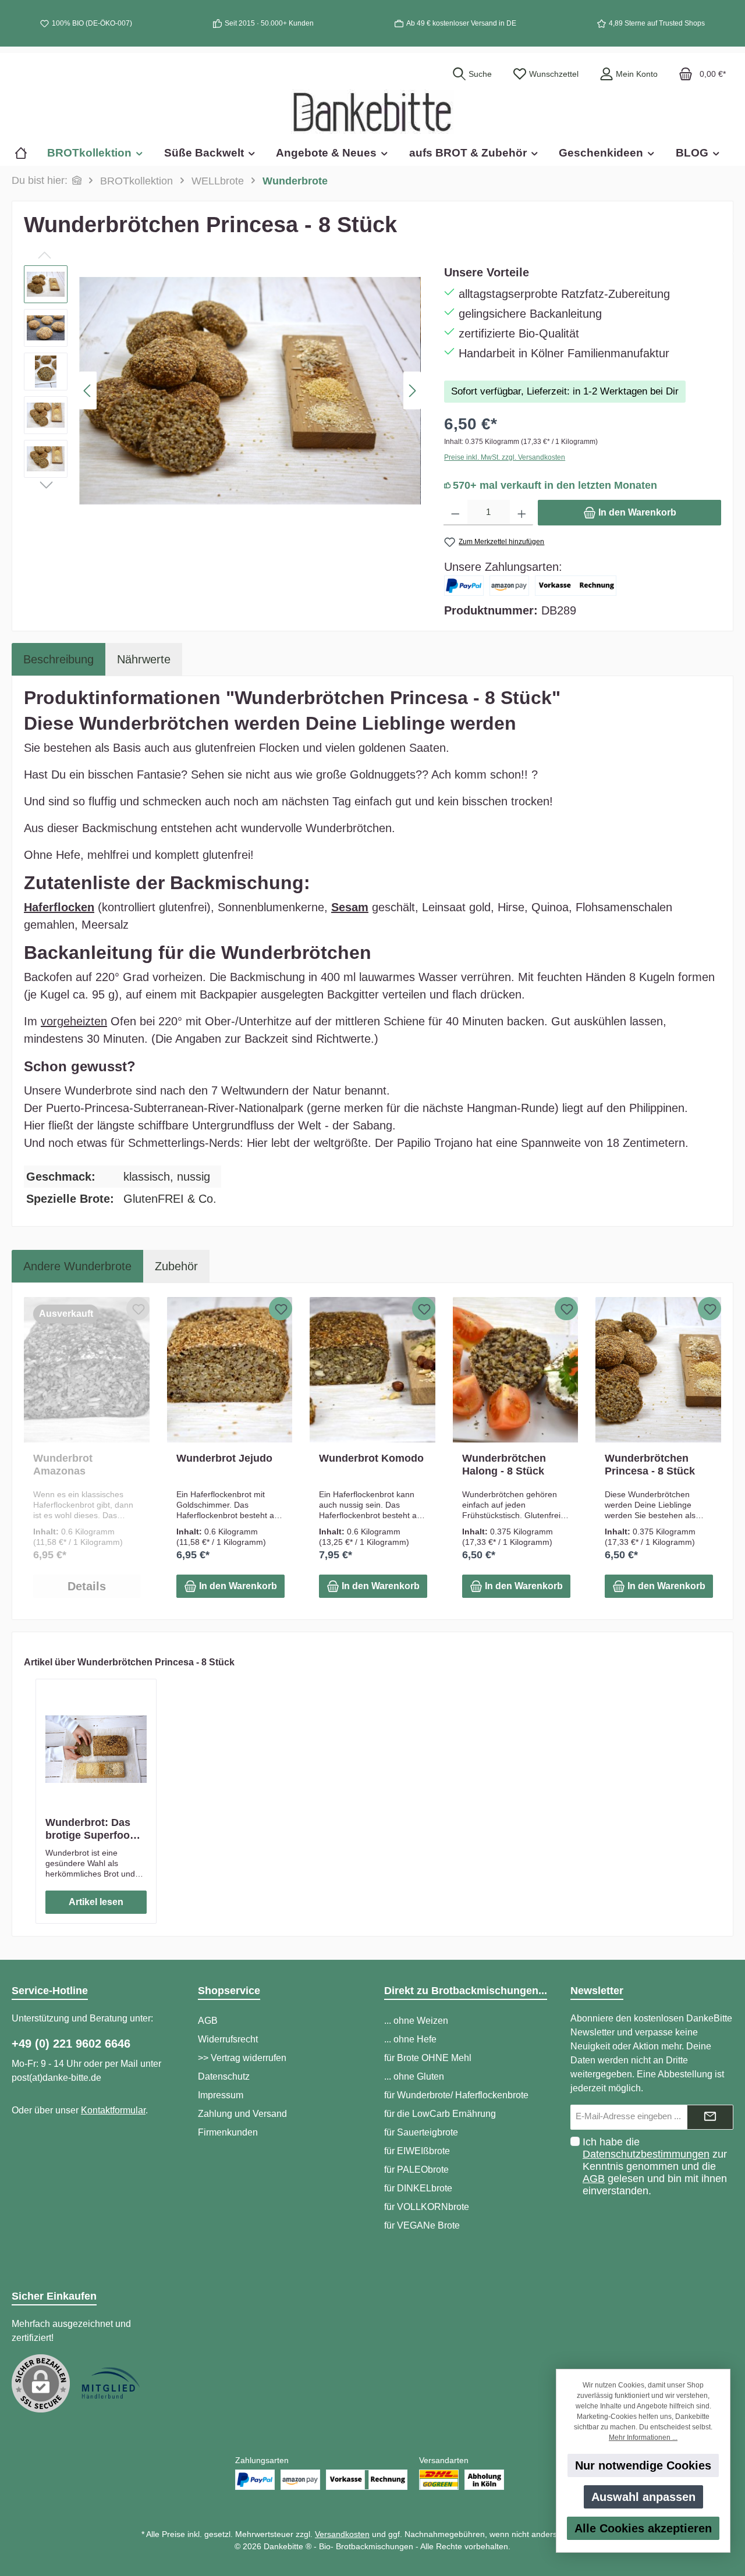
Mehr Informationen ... (643, 2438)
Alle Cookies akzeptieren (643, 2528)
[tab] (58, 659)
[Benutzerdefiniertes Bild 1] (111, 2383)
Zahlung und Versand (242, 2114)
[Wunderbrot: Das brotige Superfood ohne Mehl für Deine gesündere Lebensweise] (96, 1749)
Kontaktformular (113, 2110)
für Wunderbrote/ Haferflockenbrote (456, 2095)
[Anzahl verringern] (455, 513)
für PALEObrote (416, 2170)
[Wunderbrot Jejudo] (230, 1370)
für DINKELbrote (418, 2188)
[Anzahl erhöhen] (522, 513)
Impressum (221, 2095)
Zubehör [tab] (176, 1266)
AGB (208, 2021)
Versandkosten (342, 2534)
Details (87, 1586)
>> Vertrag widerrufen (242, 2058)
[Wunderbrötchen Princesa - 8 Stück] (658, 1370)
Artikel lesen (96, 1902)
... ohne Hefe (410, 2039)
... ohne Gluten (414, 2076)
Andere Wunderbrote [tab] (77, 1266)
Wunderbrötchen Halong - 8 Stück (504, 1465)
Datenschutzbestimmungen (646, 2154)
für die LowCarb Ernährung (440, 2114)
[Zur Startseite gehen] (372, 112)
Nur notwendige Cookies (643, 2465)
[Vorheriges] (88, 391)
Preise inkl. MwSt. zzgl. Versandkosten (505, 457)
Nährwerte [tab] (144, 659)
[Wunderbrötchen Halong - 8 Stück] (516, 1370)
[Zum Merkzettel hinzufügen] (138, 1309)
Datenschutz (224, 2076)
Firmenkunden (228, 2132)
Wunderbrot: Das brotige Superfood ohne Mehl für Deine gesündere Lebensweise (95, 1829)
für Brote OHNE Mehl (428, 2058)
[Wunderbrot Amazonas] (87, 1370)
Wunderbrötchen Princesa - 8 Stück (650, 1465)
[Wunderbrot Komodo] (372, 1370)
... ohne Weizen (416, 2021)
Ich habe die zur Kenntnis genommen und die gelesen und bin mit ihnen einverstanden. (655, 2166)
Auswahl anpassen (643, 2497)
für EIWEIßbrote (417, 2151)
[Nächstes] (412, 391)
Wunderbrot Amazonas (63, 1465)
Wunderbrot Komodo (371, 1458)
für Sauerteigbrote (421, 2132)
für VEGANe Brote (422, 2225)
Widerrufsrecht (228, 2039)
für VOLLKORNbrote (427, 2207)
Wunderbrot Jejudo (224, 1458)
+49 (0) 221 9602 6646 (71, 2044)
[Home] (26, 153)
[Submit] (710, 2117)
